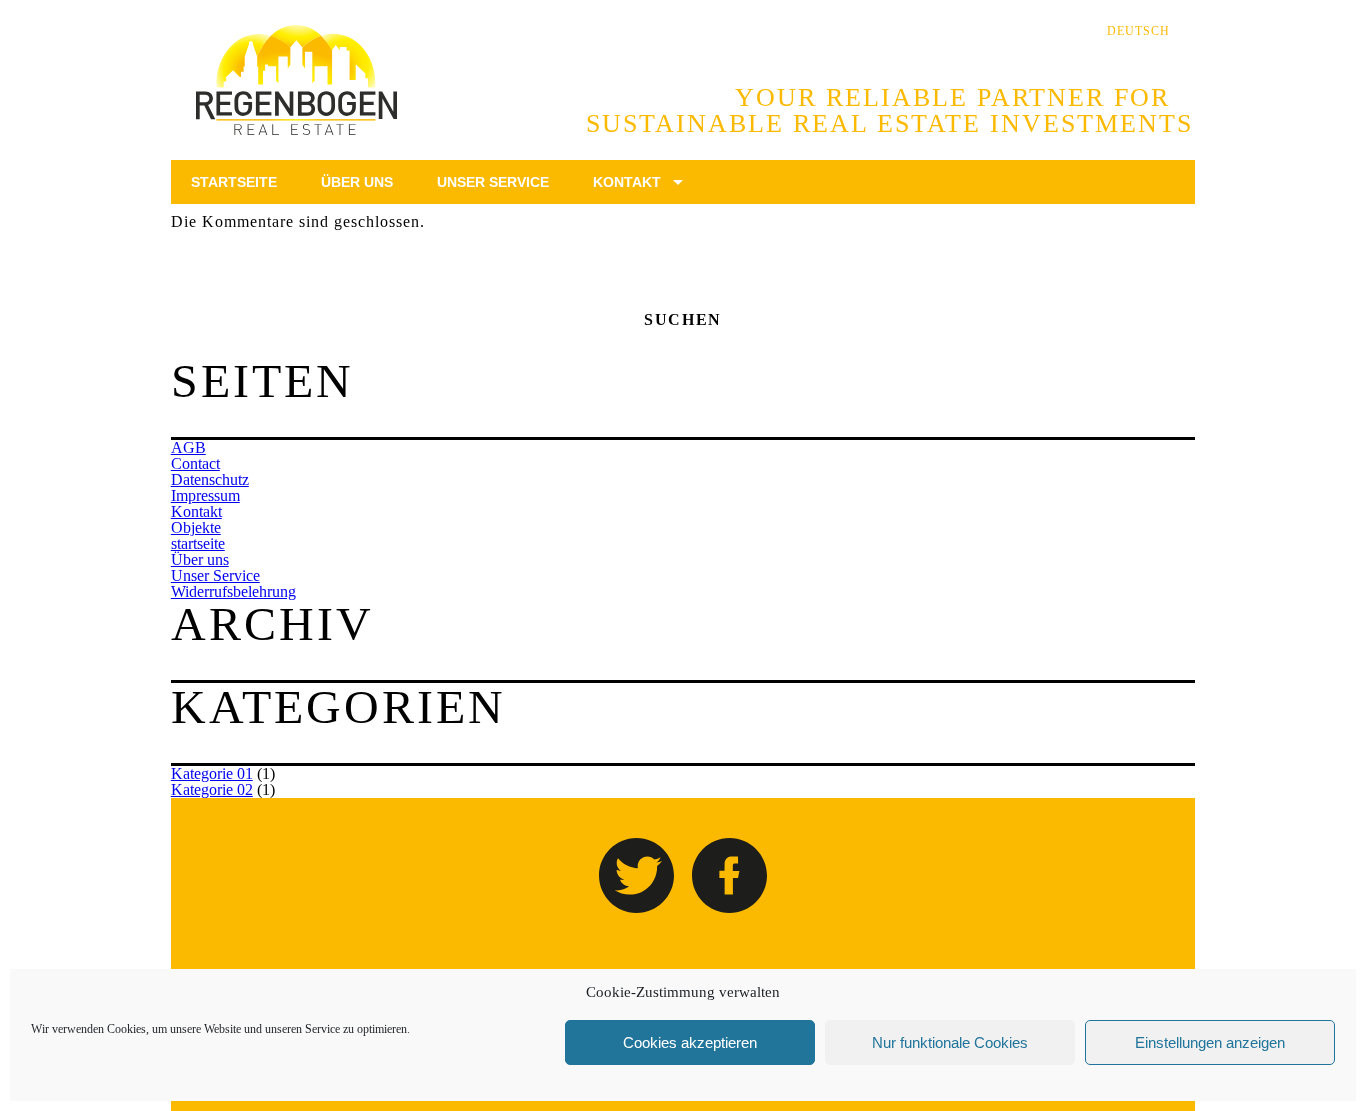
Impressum (205, 495)
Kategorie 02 (212, 789)
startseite (198, 543)
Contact (195, 463)
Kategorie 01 (212, 773)
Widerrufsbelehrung (233, 591)
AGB (188, 447)
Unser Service (215, 575)
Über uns (200, 559)
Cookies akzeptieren (690, 1042)
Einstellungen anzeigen (1210, 1042)
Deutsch (1138, 31)
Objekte (196, 527)
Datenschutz (210, 479)
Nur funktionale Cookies (950, 1042)
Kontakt (196, 511)
